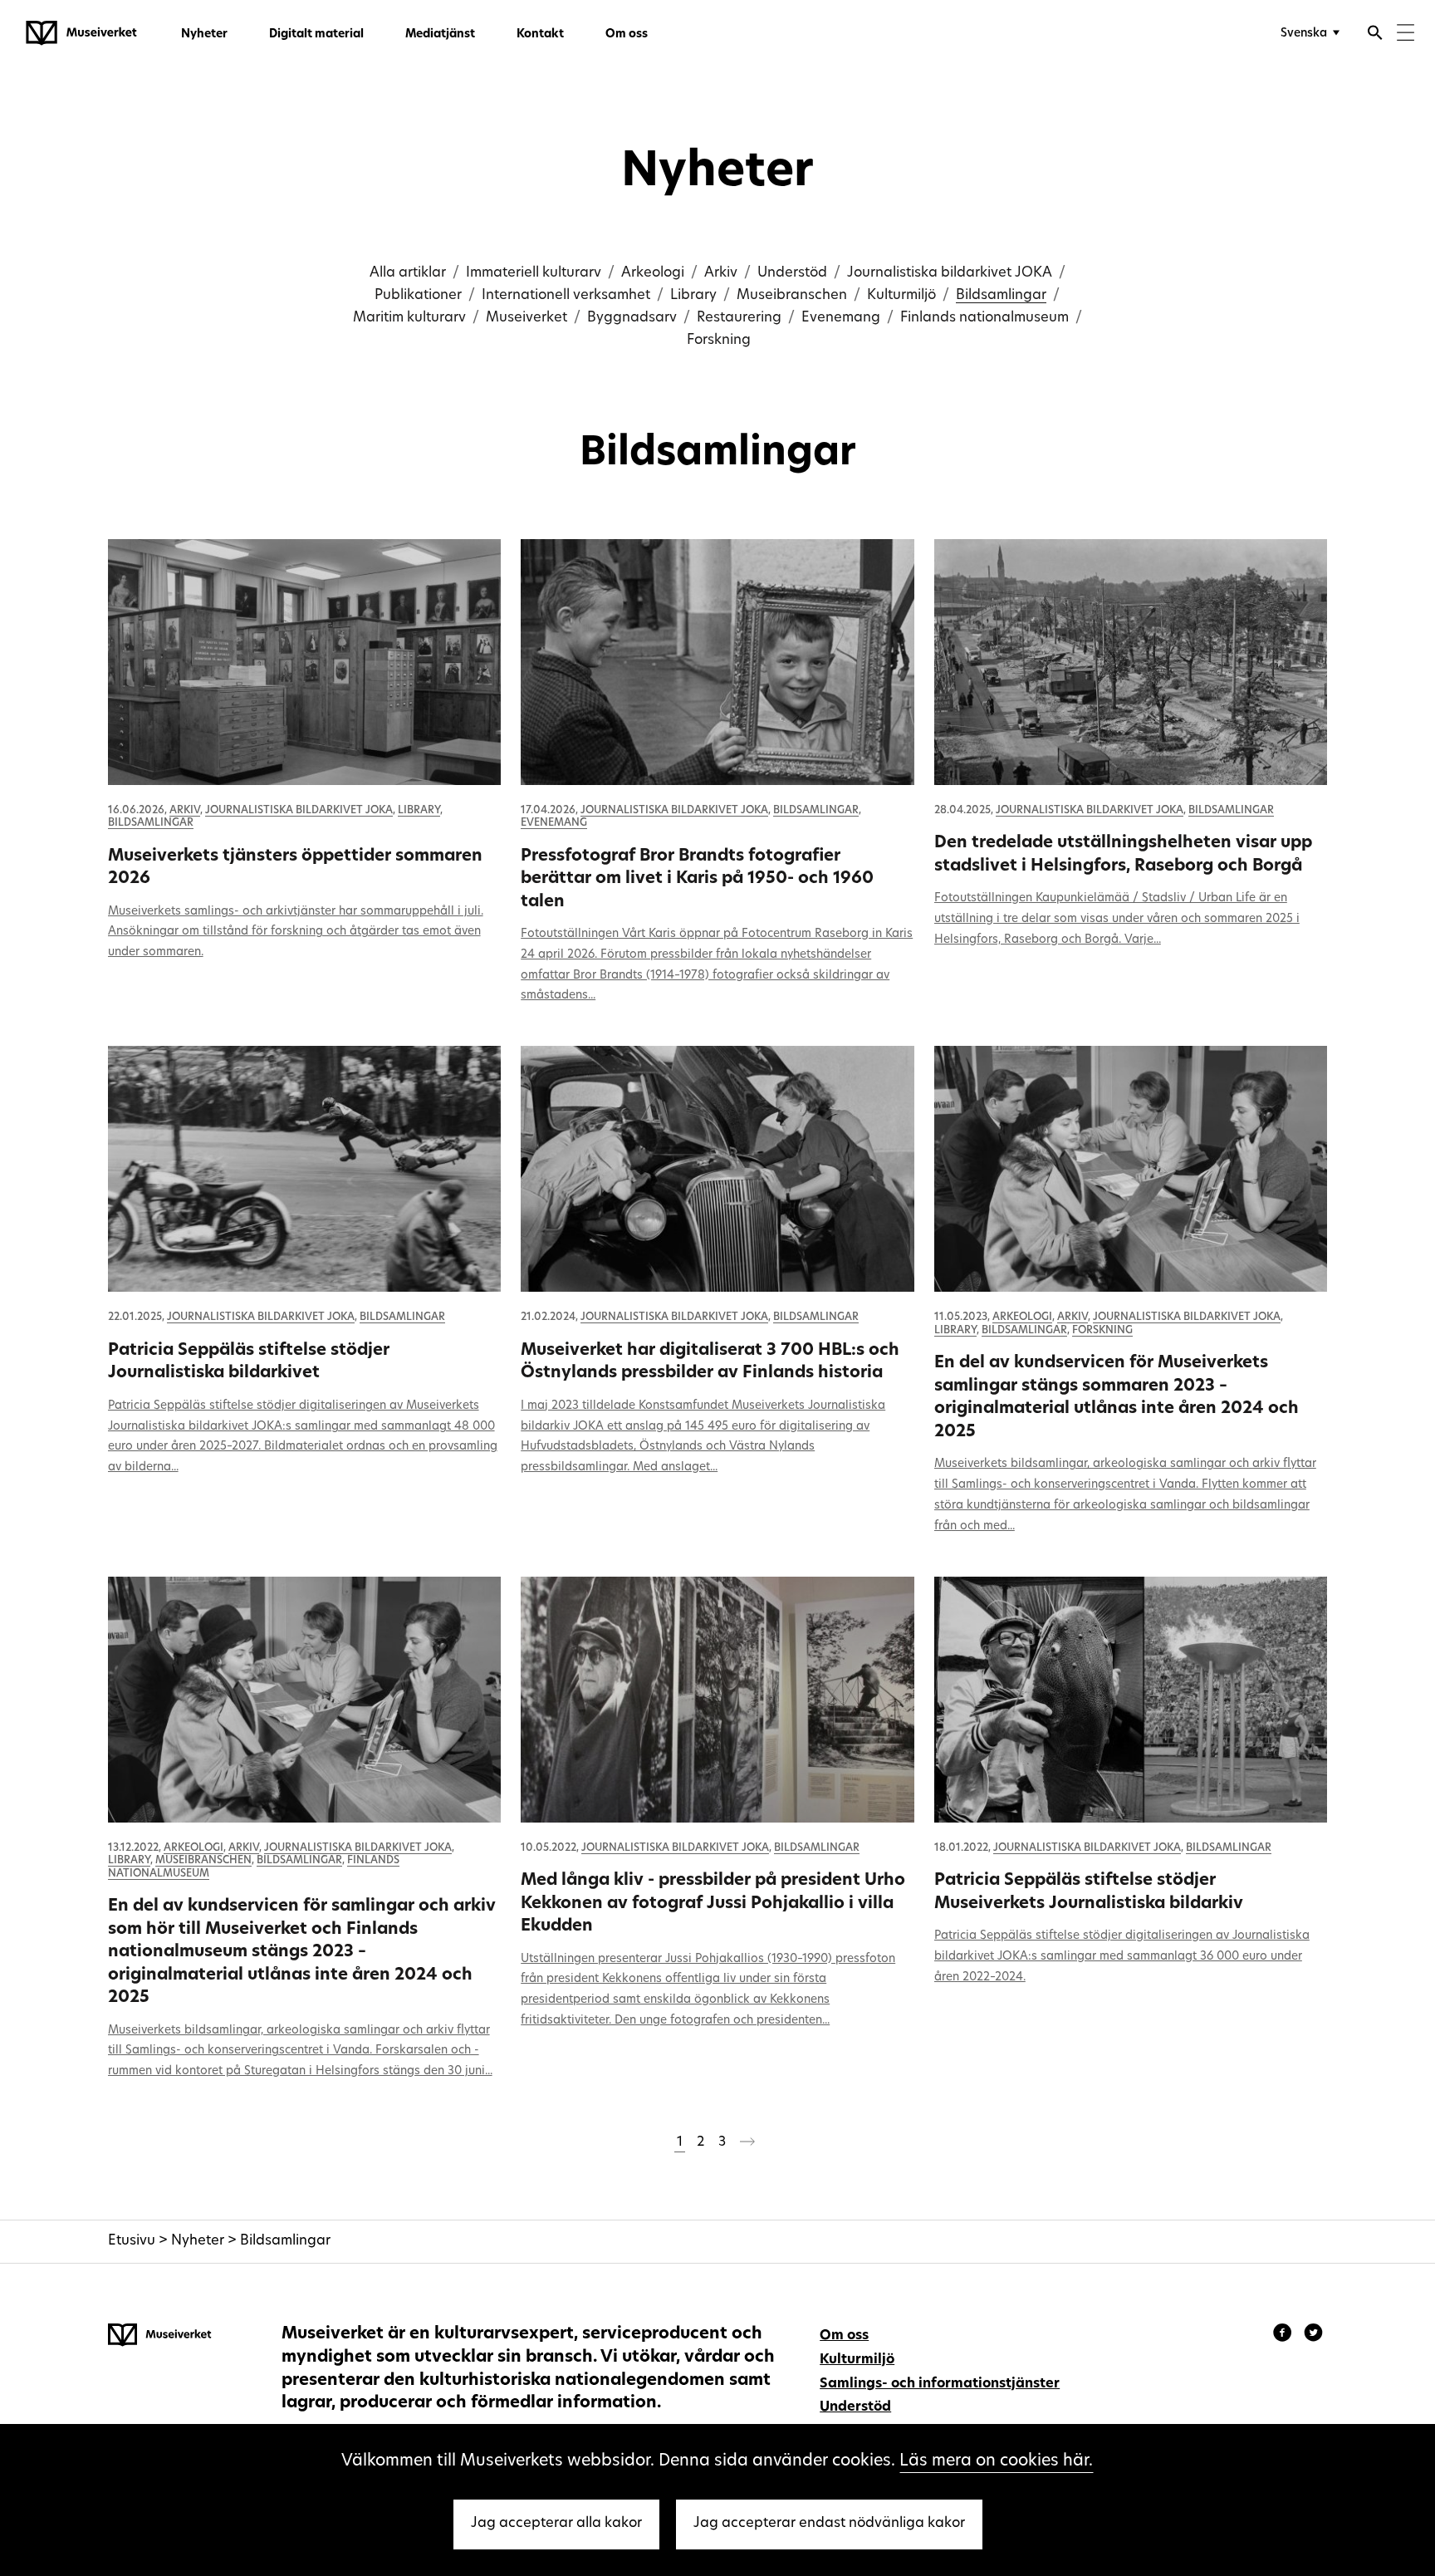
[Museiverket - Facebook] (1285, 2335)
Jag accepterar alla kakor (556, 2524)
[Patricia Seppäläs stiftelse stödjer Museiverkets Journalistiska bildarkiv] (1131, 1700)
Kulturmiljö (901, 296)
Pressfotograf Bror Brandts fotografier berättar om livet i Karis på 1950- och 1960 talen (697, 879)
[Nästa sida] (747, 2145)
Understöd (792, 273)
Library (693, 296)
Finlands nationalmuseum (984, 318)
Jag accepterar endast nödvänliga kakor (829, 2524)
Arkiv (721, 273)
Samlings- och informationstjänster (940, 2384)
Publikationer (418, 296)
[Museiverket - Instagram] (1313, 2335)
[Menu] (1406, 34)
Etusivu (132, 2241)
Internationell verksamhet (566, 296)
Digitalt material (316, 34)
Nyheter (204, 34)
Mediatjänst (440, 34)
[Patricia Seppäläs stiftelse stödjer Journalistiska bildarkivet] (305, 1169)
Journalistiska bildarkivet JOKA (950, 273)
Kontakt (540, 34)
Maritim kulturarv (409, 318)
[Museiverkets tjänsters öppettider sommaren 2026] (305, 662)
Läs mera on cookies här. (996, 2461)
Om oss (627, 34)
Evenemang (841, 318)
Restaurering (739, 318)
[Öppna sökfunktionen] (1375, 35)
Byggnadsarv (632, 318)
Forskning (719, 341)
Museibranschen (792, 296)
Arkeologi (653, 273)
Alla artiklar (408, 273)
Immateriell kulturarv (534, 273)
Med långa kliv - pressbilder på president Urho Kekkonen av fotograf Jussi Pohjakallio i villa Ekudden (713, 1904)
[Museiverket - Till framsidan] (81, 33)
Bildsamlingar (1001, 296)
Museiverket (526, 318)
